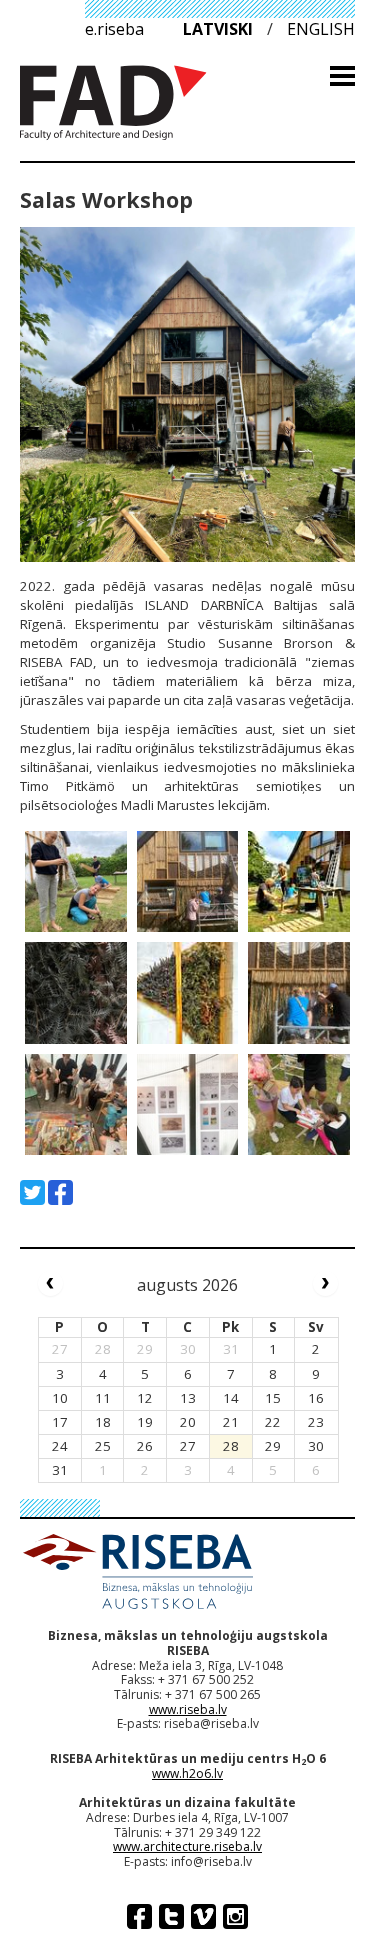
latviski (218, 29)
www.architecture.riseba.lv (187, 1846)
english (321, 29)
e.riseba (114, 29)
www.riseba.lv (188, 1709)
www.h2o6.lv (187, 1773)
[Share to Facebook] (60, 1192)
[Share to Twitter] (32, 1192)
